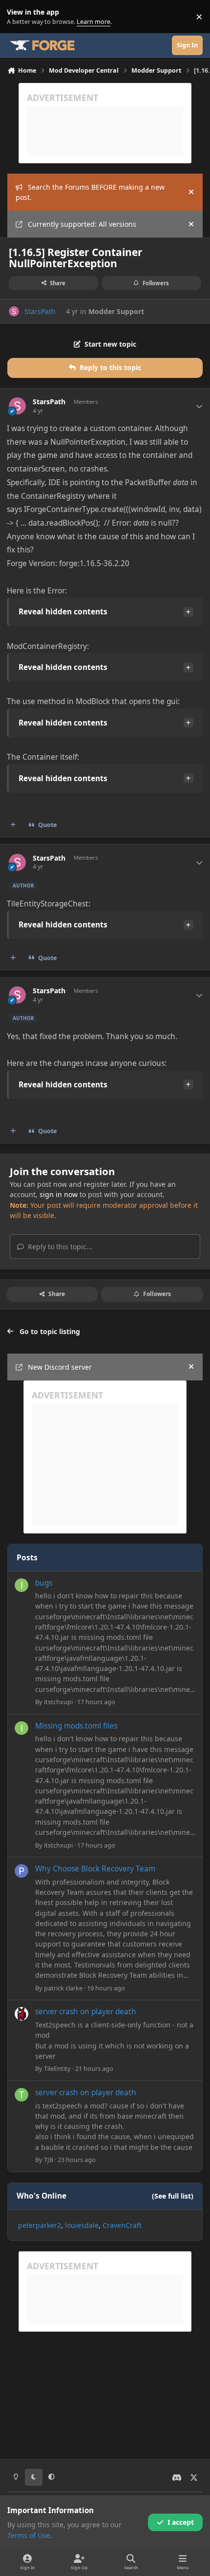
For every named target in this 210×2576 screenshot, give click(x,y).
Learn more (19, 17)
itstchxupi (58, 1702)
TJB (49, 2160)
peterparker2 (40, 2225)
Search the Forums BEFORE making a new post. (90, 192)
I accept (181, 2522)
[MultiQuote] (13, 825)
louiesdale (82, 2225)
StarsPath (40, 311)
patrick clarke (63, 1988)
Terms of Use (29, 2535)
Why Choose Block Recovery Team (95, 1869)
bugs (44, 1583)
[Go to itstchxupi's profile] (21, 1585)
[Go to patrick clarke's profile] (21, 1871)
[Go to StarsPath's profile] (14, 311)
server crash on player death (86, 2012)
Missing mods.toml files (76, 1726)
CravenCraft (122, 2225)
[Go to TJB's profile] (21, 2095)
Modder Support (116, 311)
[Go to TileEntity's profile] (21, 2014)
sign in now (59, 1194)
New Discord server (60, 1367)
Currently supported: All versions (82, 224)
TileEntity (57, 2068)
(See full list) (173, 2196)
